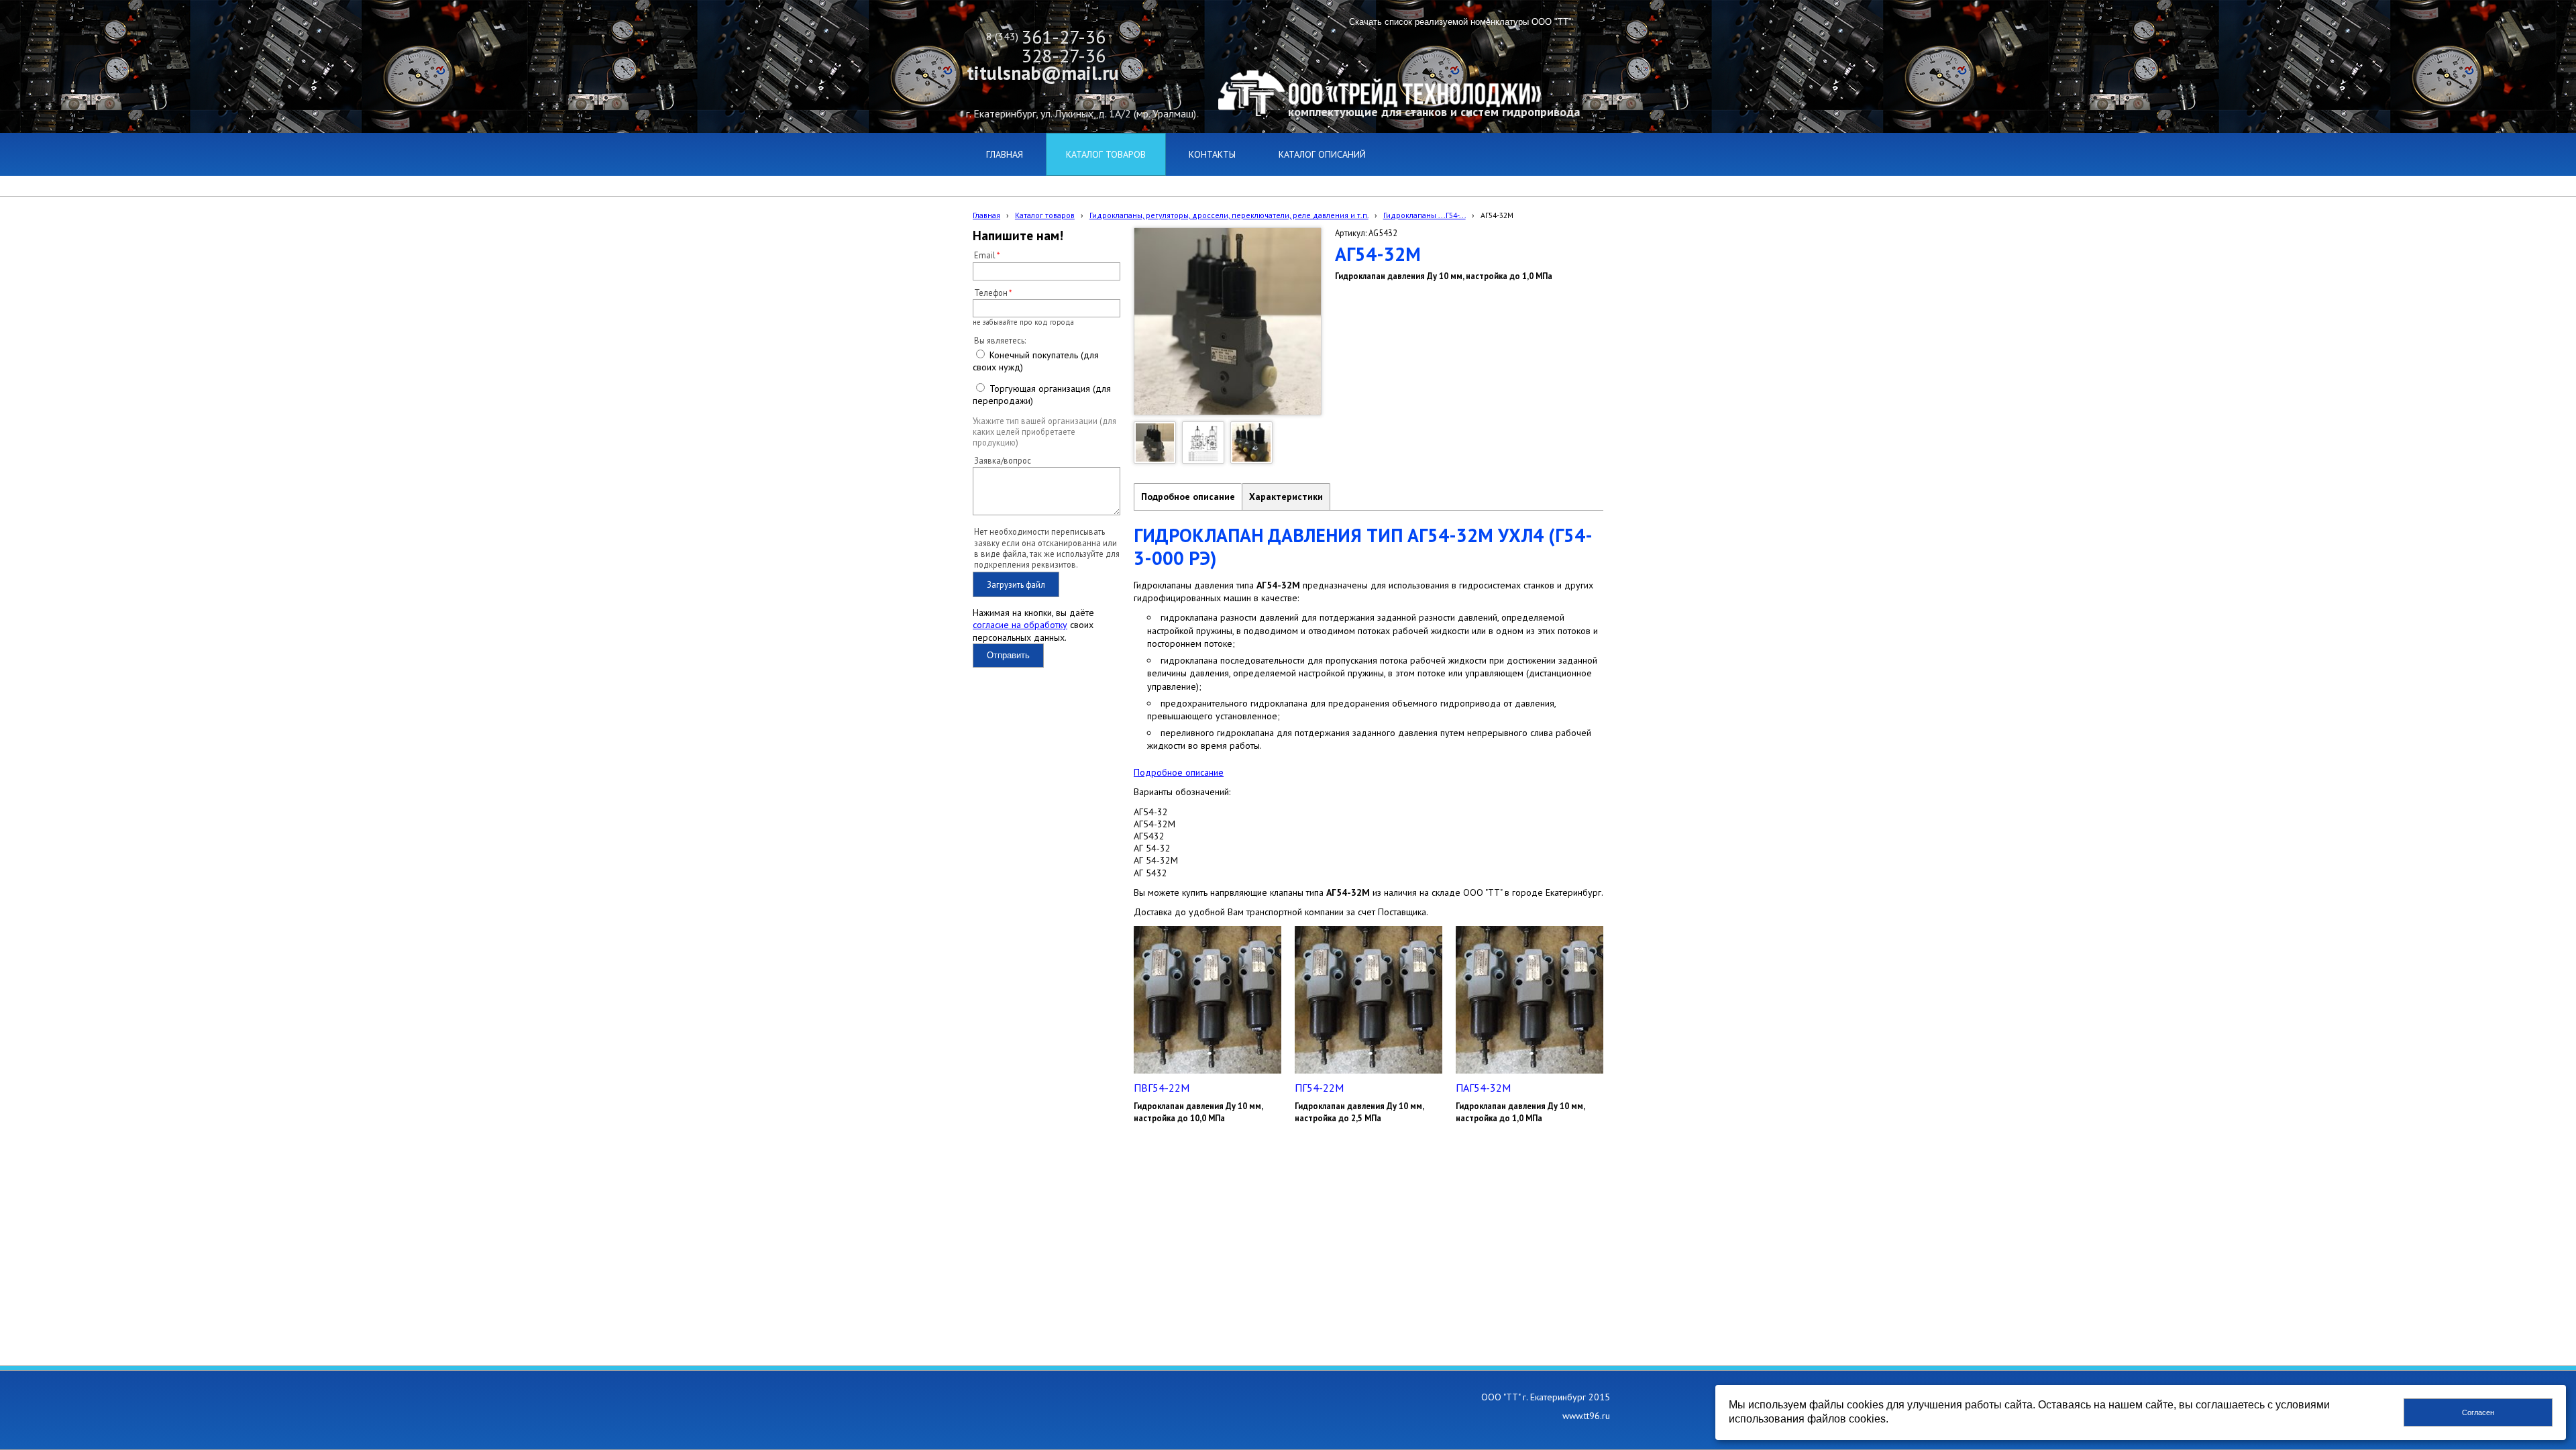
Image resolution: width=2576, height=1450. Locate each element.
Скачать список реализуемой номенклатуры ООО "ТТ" (1460, 22)
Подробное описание (1188, 497)
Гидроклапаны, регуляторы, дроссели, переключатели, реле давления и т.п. (1229, 215)
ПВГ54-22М (1162, 1088)
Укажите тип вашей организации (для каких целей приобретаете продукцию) (1044, 432)
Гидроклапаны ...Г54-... (1425, 215)
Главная (986, 215)
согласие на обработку (1020, 625)
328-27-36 (1064, 55)
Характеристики (1286, 497)
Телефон (991, 293)
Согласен (2478, 1412)
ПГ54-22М (1319, 1088)
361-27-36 (1064, 37)
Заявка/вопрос (1003, 460)
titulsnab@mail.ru (1043, 73)
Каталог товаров (1045, 215)
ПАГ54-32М (1483, 1088)
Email (985, 255)
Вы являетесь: (1000, 340)
